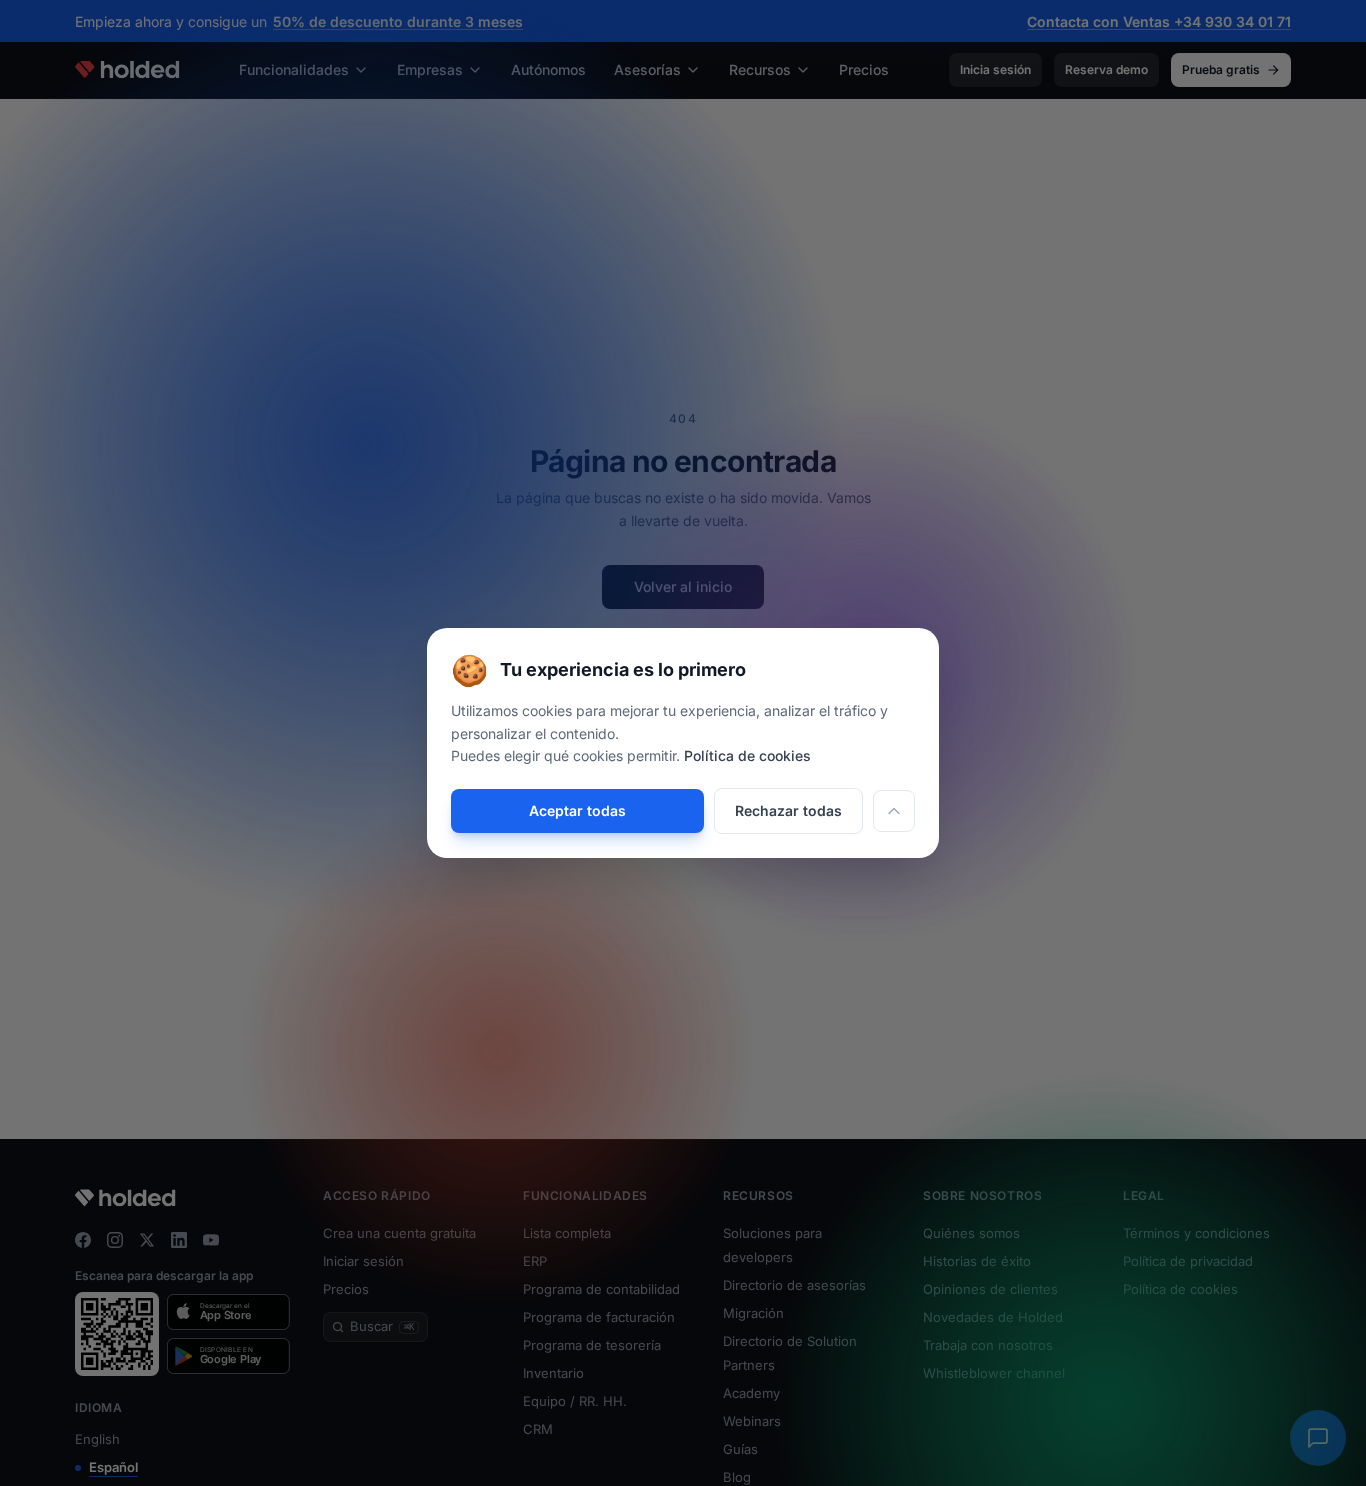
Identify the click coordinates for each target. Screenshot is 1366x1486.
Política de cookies (747, 755)
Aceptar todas (577, 810)
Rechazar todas (788, 810)
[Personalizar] (894, 811)
